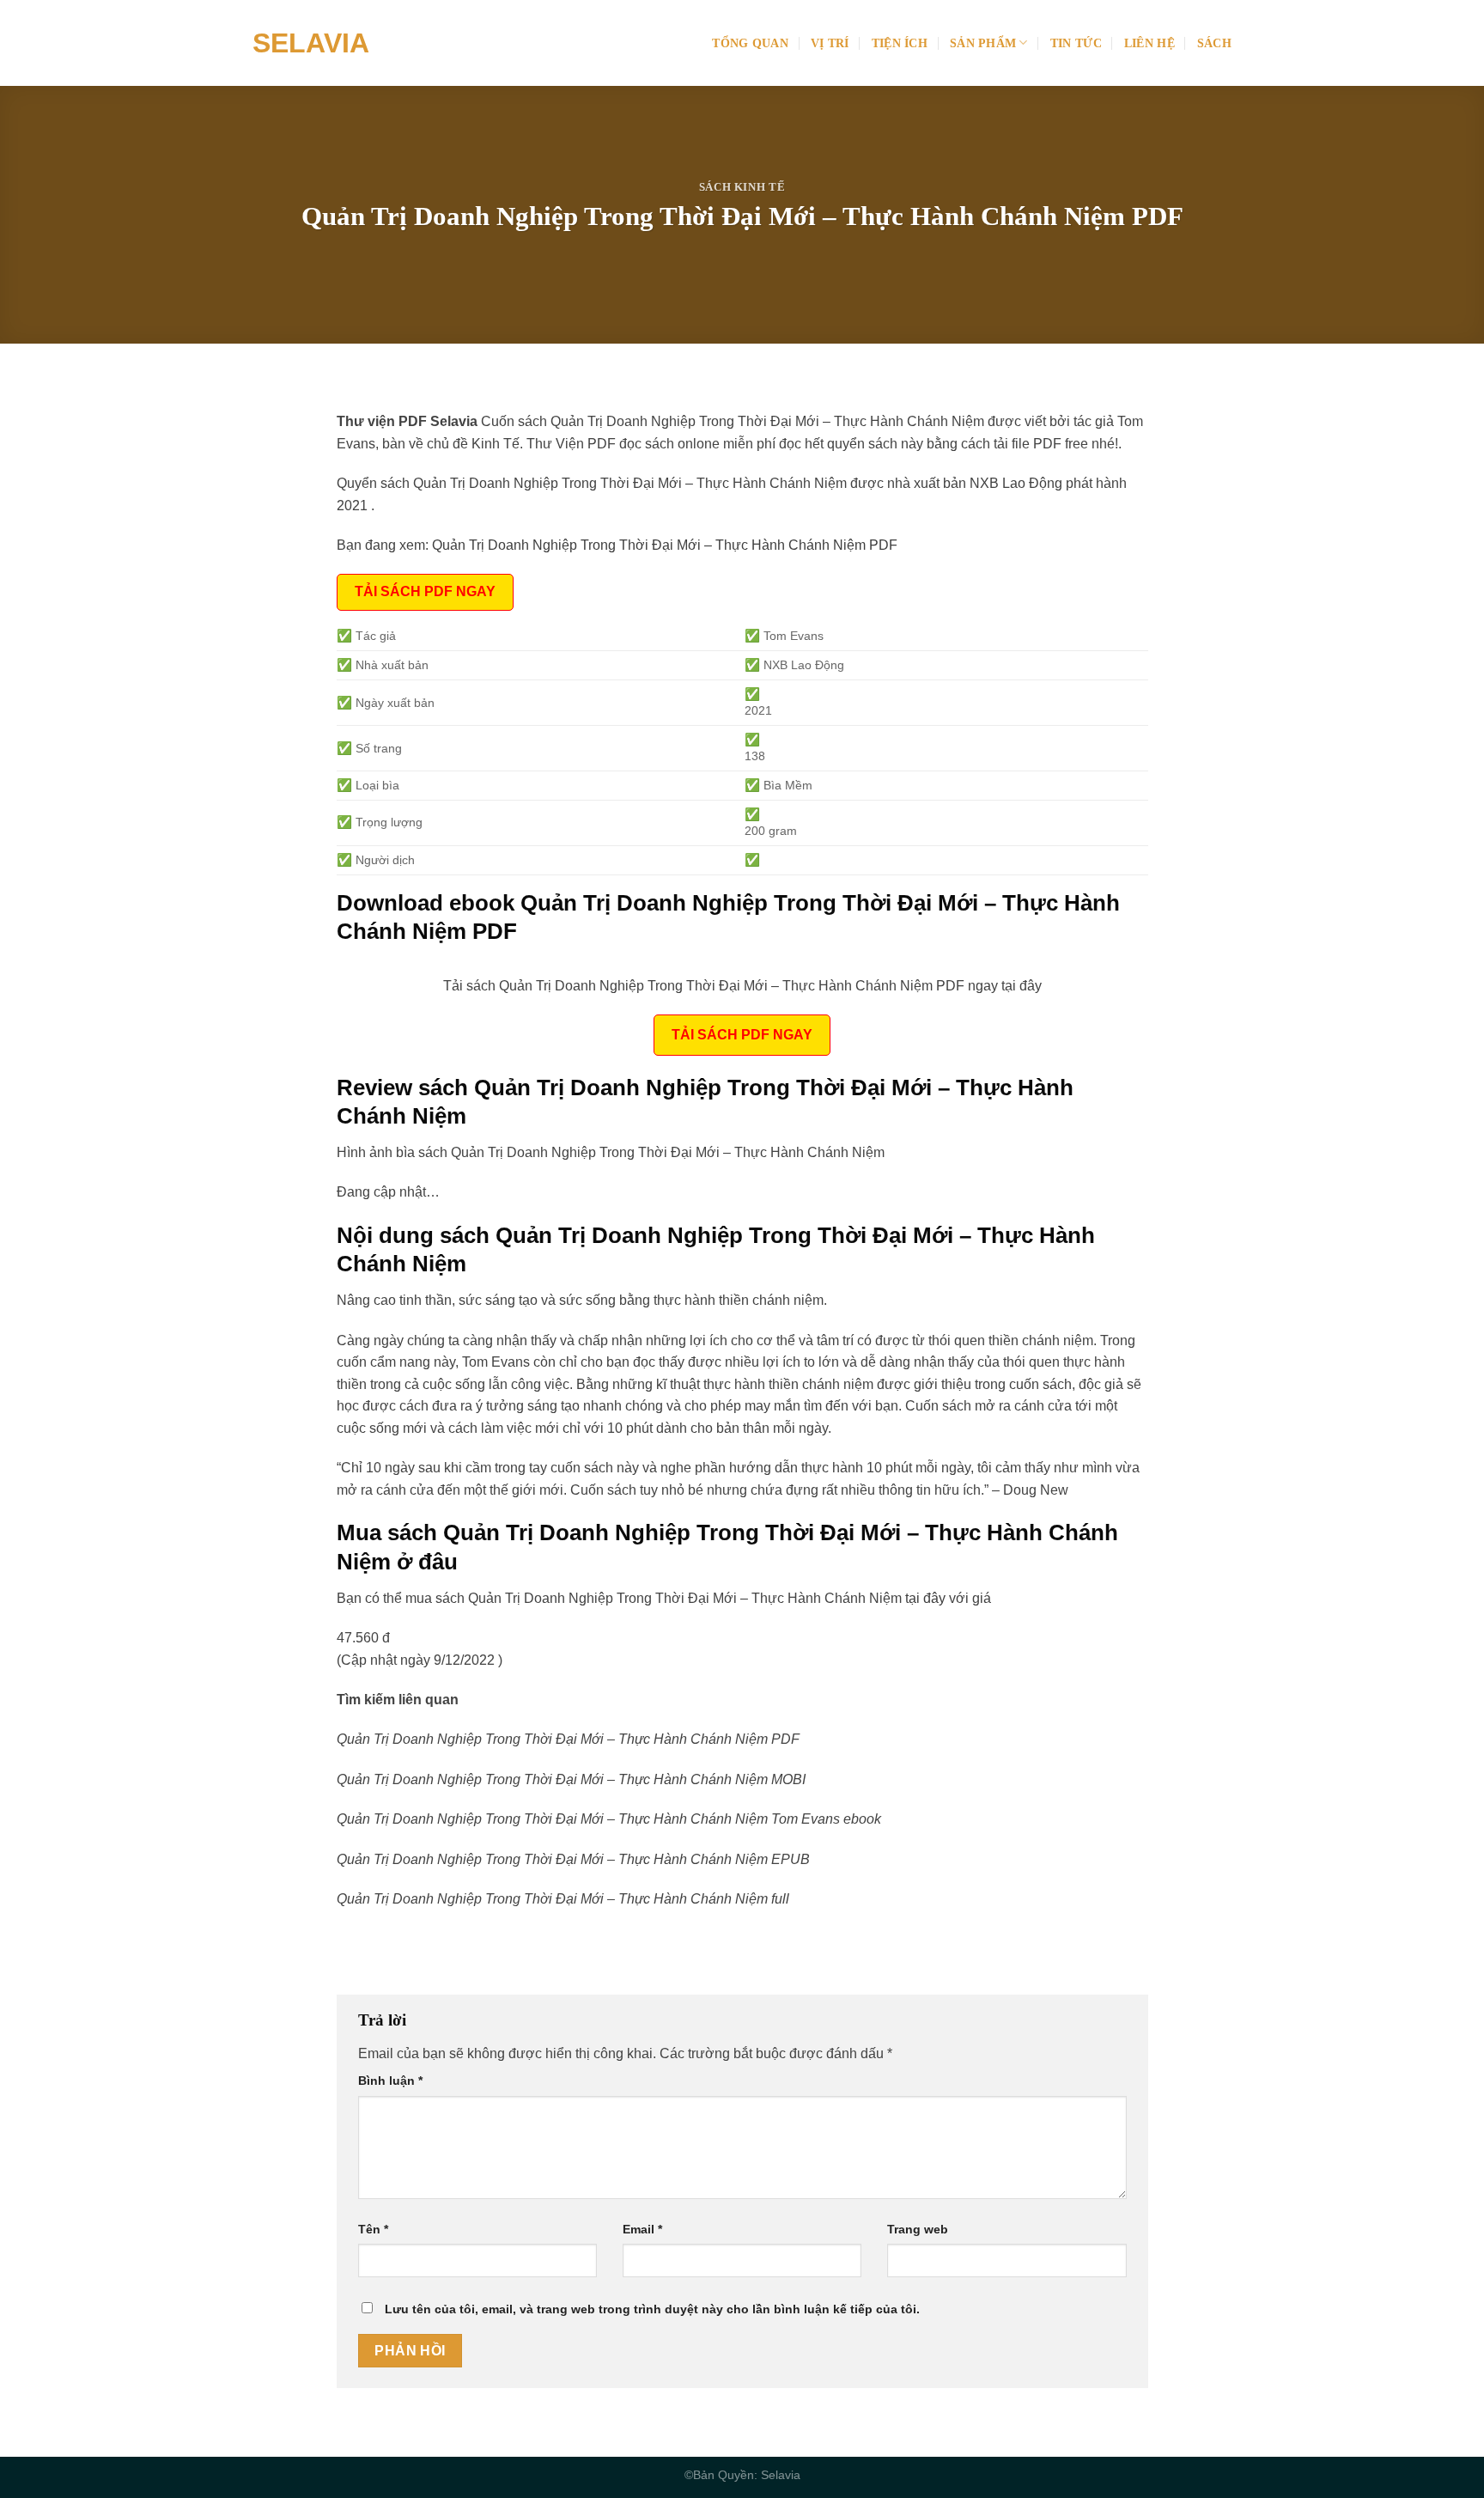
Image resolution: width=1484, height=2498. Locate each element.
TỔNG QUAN (750, 43)
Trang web (918, 2229)
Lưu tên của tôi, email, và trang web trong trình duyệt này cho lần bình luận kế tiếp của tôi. (652, 2309)
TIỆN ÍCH (900, 43)
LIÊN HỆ (1149, 43)
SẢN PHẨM (983, 43)
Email (642, 2229)
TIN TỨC (1076, 43)
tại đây (925, 1598)
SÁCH (1214, 43)
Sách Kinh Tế (742, 187)
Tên (373, 2229)
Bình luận (390, 2081)
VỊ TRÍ (830, 43)
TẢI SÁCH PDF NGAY (425, 591)
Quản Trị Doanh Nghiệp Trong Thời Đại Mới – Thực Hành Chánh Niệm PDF (665, 545)
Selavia (311, 43)
